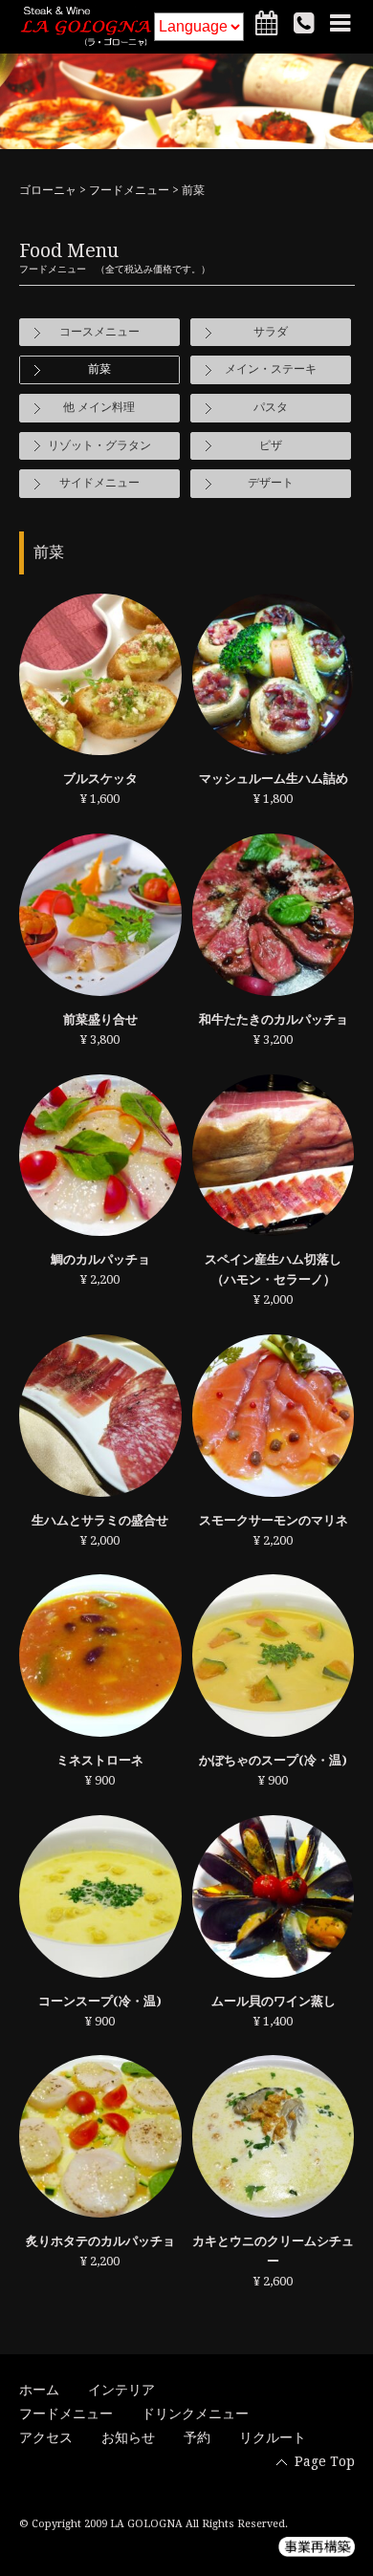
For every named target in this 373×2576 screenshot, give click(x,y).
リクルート (273, 2437)
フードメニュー (129, 190)
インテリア (121, 2390)
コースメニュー (99, 332)
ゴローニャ (48, 190)
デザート (271, 483)
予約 (197, 2437)
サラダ (271, 332)
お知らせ (128, 2437)
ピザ (271, 445)
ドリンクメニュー (195, 2414)
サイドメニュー (99, 483)
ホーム (39, 2390)
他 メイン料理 (99, 407)
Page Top (325, 2461)
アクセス (46, 2437)
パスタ (271, 407)
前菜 (193, 190)
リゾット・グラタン (99, 445)
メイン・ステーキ (271, 369)
